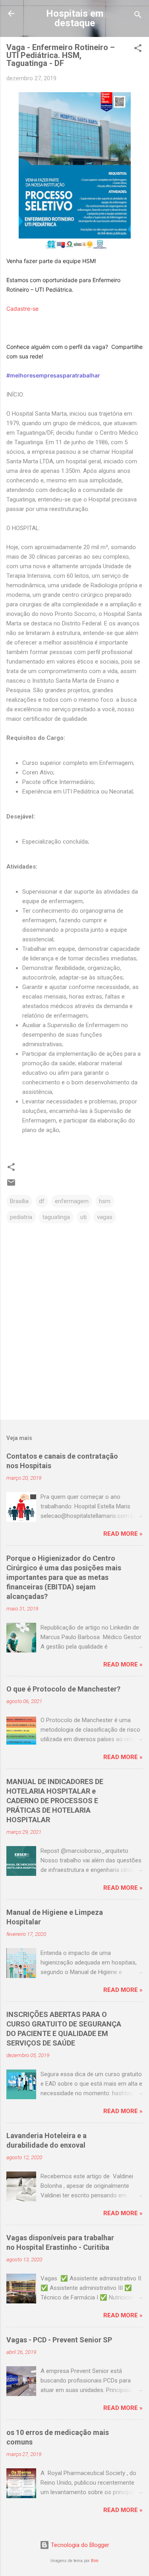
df (42, 1201)
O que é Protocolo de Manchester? (63, 1689)
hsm (105, 1201)
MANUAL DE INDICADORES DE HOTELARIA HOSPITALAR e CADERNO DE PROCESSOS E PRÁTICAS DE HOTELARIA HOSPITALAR (55, 1801)
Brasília (19, 1201)
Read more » (123, 1534)
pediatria (21, 1217)
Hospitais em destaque (75, 18)
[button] (138, 49)
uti (83, 1217)
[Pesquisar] (138, 16)
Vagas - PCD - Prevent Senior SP (59, 2340)
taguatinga (56, 1217)
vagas (105, 1217)
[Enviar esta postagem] (11, 1185)
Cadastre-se (22, 309)
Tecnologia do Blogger (79, 2545)
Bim (95, 2561)
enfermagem (72, 1201)
